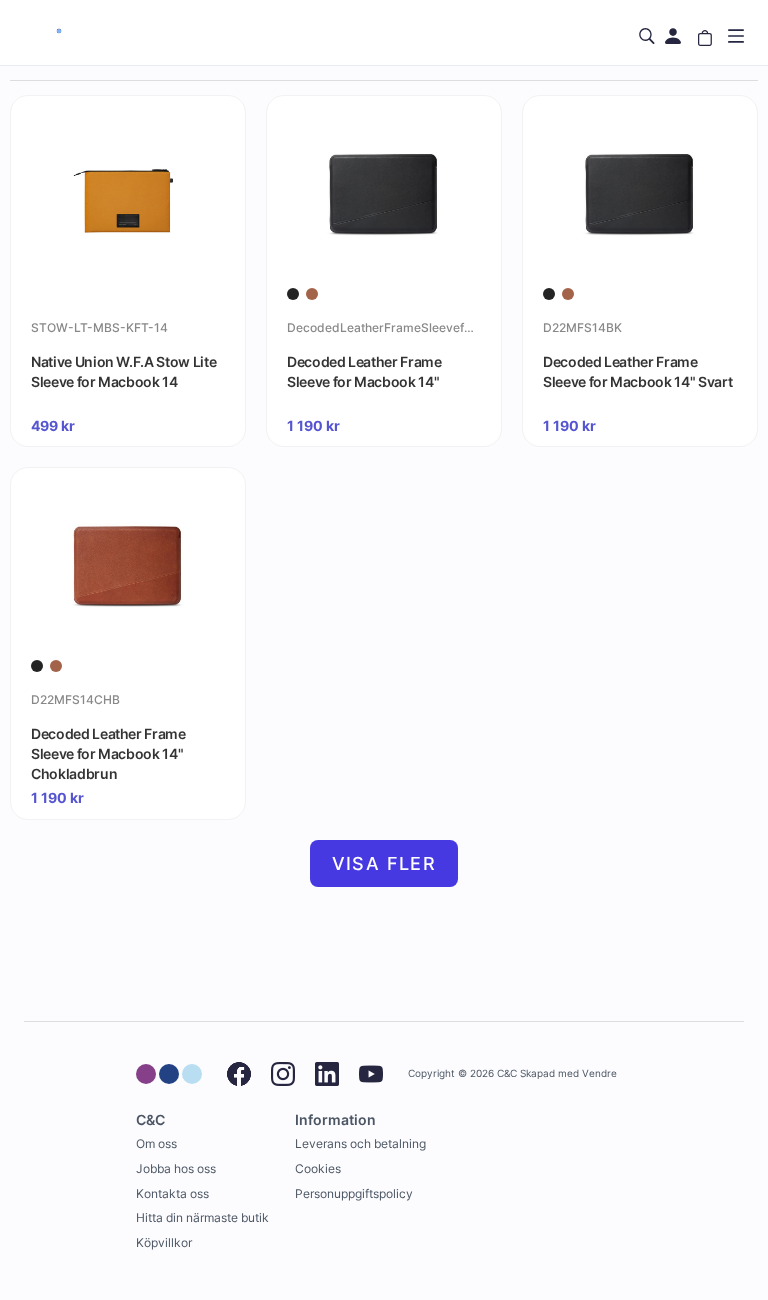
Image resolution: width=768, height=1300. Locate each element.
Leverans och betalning (360, 1143)
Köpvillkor (164, 1242)
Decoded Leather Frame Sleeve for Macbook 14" (364, 371)
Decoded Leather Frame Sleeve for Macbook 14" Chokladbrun (108, 753)
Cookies (318, 1168)
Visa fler (384, 863)
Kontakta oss (172, 1193)
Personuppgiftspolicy (354, 1193)
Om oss (156, 1143)
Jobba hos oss (176, 1168)
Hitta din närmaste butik (202, 1217)
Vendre (599, 1073)
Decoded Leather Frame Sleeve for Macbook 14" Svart (637, 371)
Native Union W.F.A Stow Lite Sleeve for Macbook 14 (123, 371)
